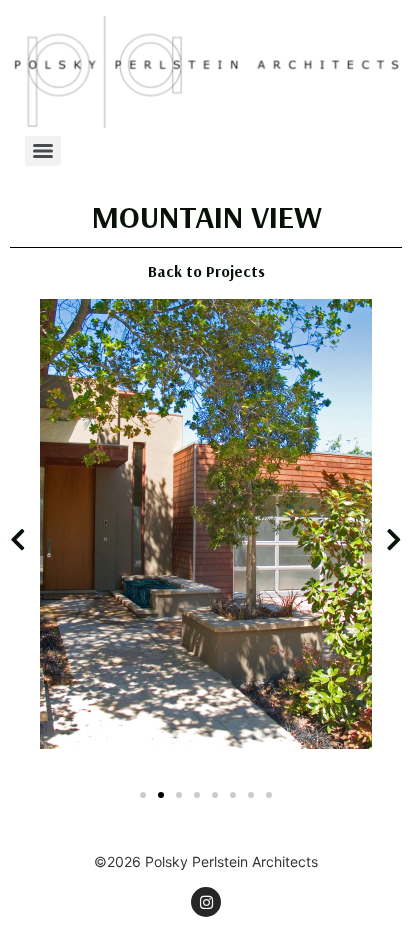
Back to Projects (206, 271)
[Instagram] (206, 902)
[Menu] (43, 151)
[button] (18, 539)
